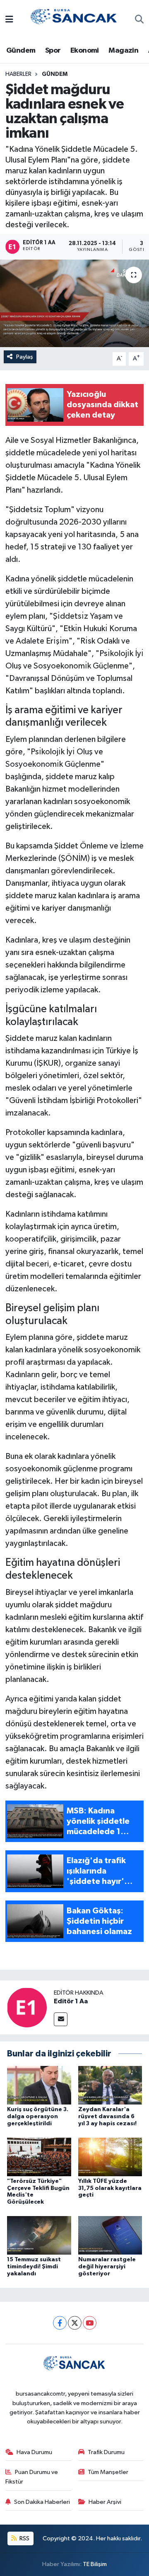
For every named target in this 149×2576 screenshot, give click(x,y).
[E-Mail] (61, 2019)
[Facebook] (60, 2323)
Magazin (123, 51)
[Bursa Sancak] (74, 20)
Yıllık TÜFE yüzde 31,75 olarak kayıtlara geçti (110, 2188)
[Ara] (139, 20)
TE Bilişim (95, 2564)
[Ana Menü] (9, 20)
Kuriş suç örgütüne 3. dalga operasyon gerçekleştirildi (38, 2117)
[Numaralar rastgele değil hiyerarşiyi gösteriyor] (110, 2235)
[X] (75, 2323)
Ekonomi (85, 51)
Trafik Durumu (106, 2452)
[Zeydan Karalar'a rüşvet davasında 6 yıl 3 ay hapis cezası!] (110, 2085)
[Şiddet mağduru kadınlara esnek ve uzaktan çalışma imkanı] (74, 303)
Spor (53, 51)
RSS (24, 2538)
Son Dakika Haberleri (42, 2502)
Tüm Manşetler (108, 2472)
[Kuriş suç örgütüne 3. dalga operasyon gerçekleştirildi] (39, 2085)
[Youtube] (90, 2323)
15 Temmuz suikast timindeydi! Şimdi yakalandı (34, 2267)
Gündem (21, 51)
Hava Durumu (34, 2452)
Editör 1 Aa (71, 2001)
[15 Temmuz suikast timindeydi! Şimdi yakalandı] (39, 2235)
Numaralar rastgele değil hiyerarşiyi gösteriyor (107, 2267)
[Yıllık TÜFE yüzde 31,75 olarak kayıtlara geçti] (110, 2157)
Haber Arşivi (105, 2502)
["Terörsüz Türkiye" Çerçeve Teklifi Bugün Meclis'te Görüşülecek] (39, 2157)
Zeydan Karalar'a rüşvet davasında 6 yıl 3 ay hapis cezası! (107, 2117)
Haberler (18, 74)
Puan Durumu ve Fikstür (32, 2477)
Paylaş (25, 357)
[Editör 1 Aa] (27, 2007)
